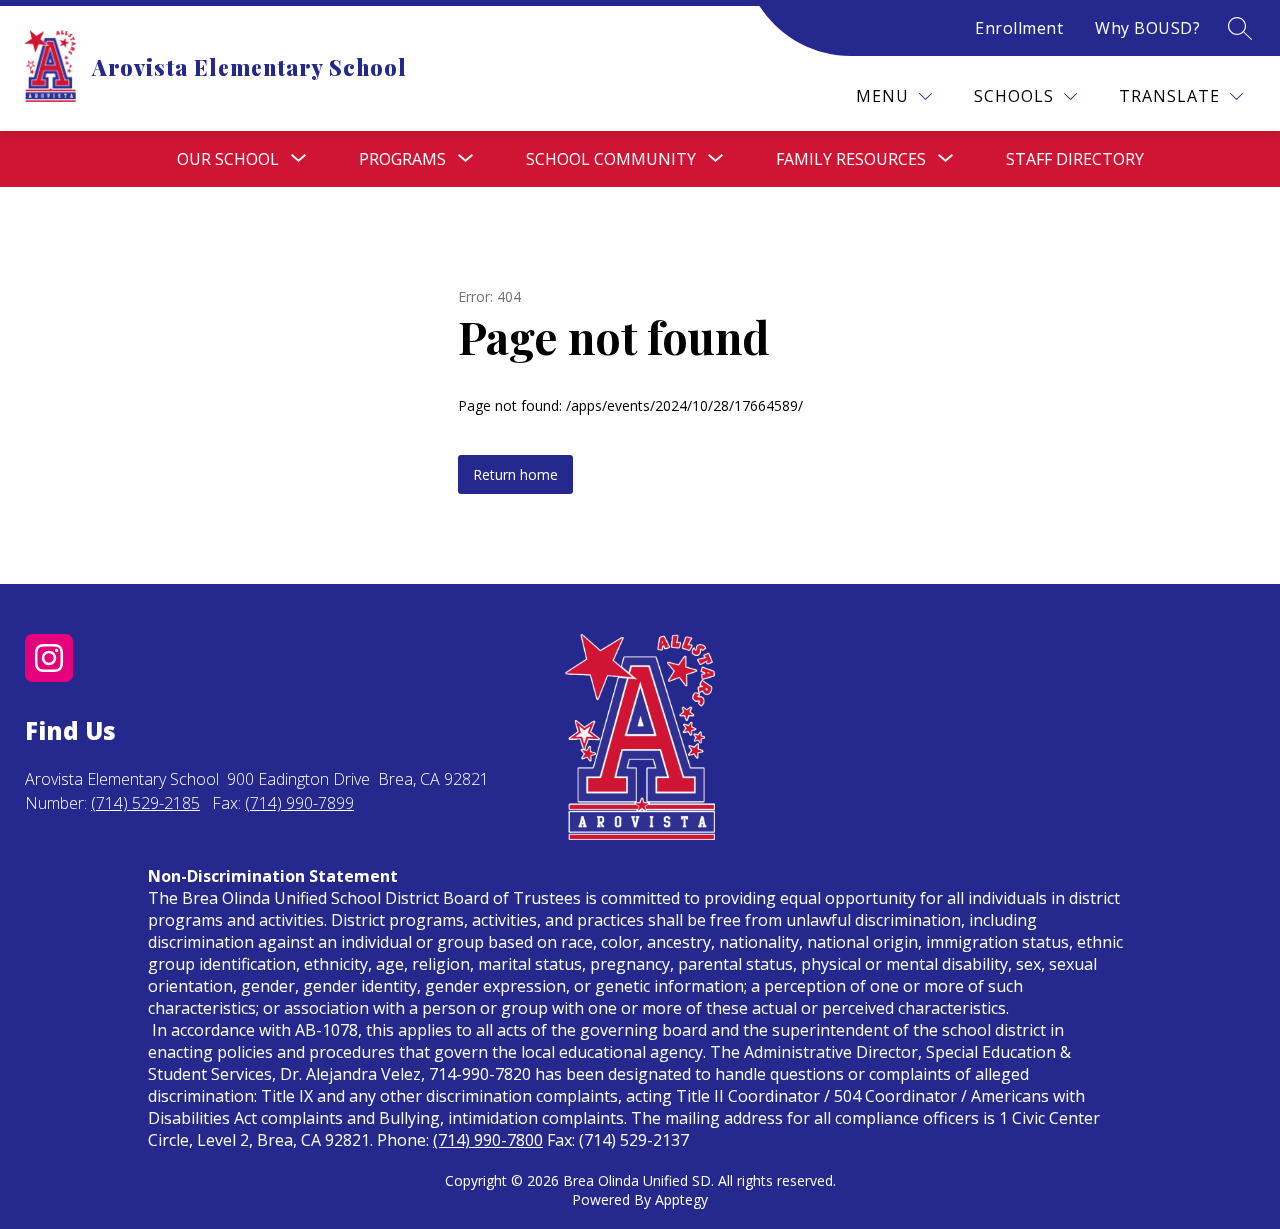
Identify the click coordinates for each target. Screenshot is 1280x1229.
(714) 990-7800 (488, 1140)
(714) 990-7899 (299, 803)
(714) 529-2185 (145, 803)
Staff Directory (1075, 159)
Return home (515, 474)
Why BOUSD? (1147, 28)
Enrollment (1019, 28)
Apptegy (681, 1199)
